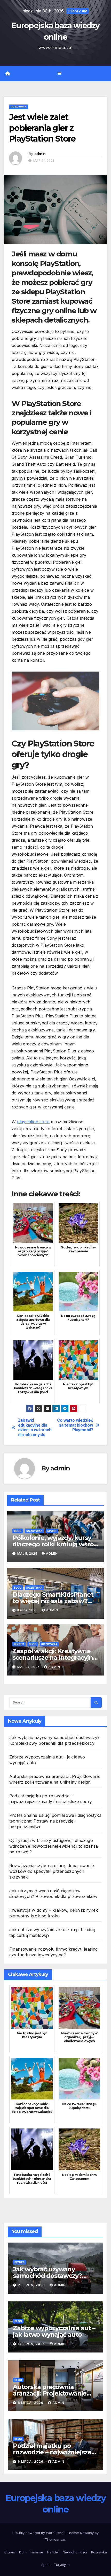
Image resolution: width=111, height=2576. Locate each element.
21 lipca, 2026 (32, 2285)
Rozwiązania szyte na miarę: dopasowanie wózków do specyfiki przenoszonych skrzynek (52, 1871)
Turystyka (62, 2565)
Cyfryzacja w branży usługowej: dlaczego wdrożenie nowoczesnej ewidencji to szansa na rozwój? (54, 1846)
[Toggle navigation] (59, 74)
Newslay (87, 2533)
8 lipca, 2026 (31, 2403)
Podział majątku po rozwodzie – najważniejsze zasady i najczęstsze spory (52, 2452)
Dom (23, 2552)
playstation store (33, 1122)
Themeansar (55, 2539)
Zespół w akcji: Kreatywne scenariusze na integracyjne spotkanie (55, 1657)
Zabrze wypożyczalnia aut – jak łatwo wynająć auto (54, 2331)
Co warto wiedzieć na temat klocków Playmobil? (75, 1425)
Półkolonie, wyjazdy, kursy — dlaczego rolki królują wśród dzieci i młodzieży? (55, 1544)
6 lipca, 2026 (31, 2462)
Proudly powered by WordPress (38, 2533)
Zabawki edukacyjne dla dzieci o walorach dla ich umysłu (35, 1427)
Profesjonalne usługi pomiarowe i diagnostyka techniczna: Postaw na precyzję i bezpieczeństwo (55, 1821)
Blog (18, 1531)
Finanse (37, 2552)
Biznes (19, 1644)
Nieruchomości (75, 2552)
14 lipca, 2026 (32, 2344)
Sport (52, 1531)
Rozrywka (19, 107)
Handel (53, 2552)
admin (40, 154)
